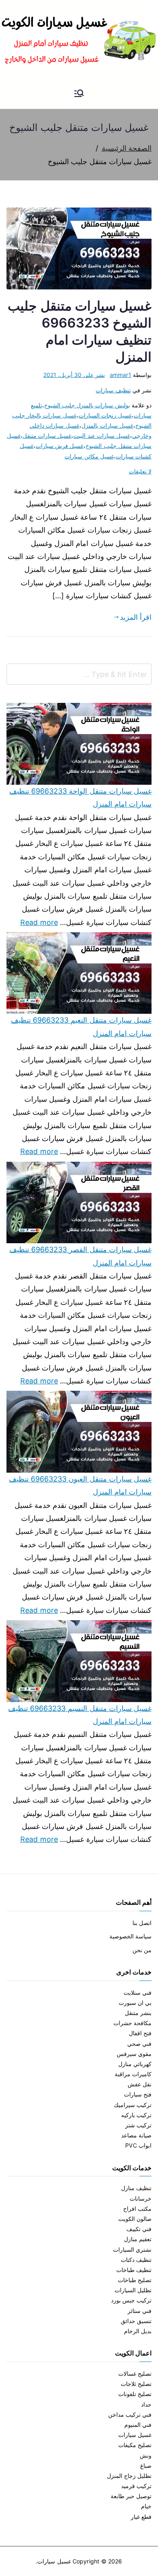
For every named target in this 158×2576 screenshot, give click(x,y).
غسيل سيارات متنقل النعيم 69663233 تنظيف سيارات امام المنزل (81, 1027)
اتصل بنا (142, 1923)
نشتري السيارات (132, 2249)
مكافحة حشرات (132, 2023)
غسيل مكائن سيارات (89, 456)
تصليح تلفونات (135, 2394)
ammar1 (121, 375)
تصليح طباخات (135, 2280)
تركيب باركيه (136, 2115)
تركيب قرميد (136, 2486)
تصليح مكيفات (135, 2445)
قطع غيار (141, 2517)
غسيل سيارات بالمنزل (107, 425)
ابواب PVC (138, 2145)
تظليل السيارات (133, 2290)
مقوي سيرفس (134, 2054)
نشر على (74, 375)
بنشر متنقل (138, 2013)
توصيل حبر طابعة (131, 2496)
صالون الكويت (135, 2219)
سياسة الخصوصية (130, 1936)
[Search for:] (79, 674)
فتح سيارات (138, 2094)
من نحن (142, 1950)
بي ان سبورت (135, 2003)
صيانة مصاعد (136, 2135)
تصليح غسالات (135, 2374)
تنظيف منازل (136, 2188)
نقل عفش (140, 2084)
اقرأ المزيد (136, 617)
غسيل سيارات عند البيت (102, 436)
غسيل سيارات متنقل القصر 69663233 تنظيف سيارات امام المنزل (80, 1256)
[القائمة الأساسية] (79, 94)
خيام (146, 2506)
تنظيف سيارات (113, 390)
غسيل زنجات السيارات (105, 415)
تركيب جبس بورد (131, 2300)
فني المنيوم (138, 2425)
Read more (39, 921)
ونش (146, 2455)
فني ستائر (140, 2311)
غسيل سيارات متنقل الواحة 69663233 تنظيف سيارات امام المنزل (80, 798)
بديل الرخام (138, 2331)
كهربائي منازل (135, 2064)
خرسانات (141, 2198)
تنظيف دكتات (136, 2260)
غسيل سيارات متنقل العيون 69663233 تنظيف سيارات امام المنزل (80, 1485)
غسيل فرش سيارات (60, 446)
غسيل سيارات (135, 2435)
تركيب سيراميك (133, 2105)
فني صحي (139, 2044)
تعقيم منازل (138, 2239)
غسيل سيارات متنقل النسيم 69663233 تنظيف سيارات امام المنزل (80, 1715)
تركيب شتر (138, 2125)
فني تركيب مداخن (130, 2414)
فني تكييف (139, 2229)
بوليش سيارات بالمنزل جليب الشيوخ (87, 405)
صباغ (146, 2466)
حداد (146, 2404)
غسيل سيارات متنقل (47, 436)
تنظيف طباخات (134, 2270)
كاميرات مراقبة (133, 2074)
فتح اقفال (140, 2033)
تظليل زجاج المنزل (129, 2476)
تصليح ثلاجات (136, 2384)
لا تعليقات (140, 471)
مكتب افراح (137, 2209)
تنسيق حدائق (136, 2321)
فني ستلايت (138, 1992)
